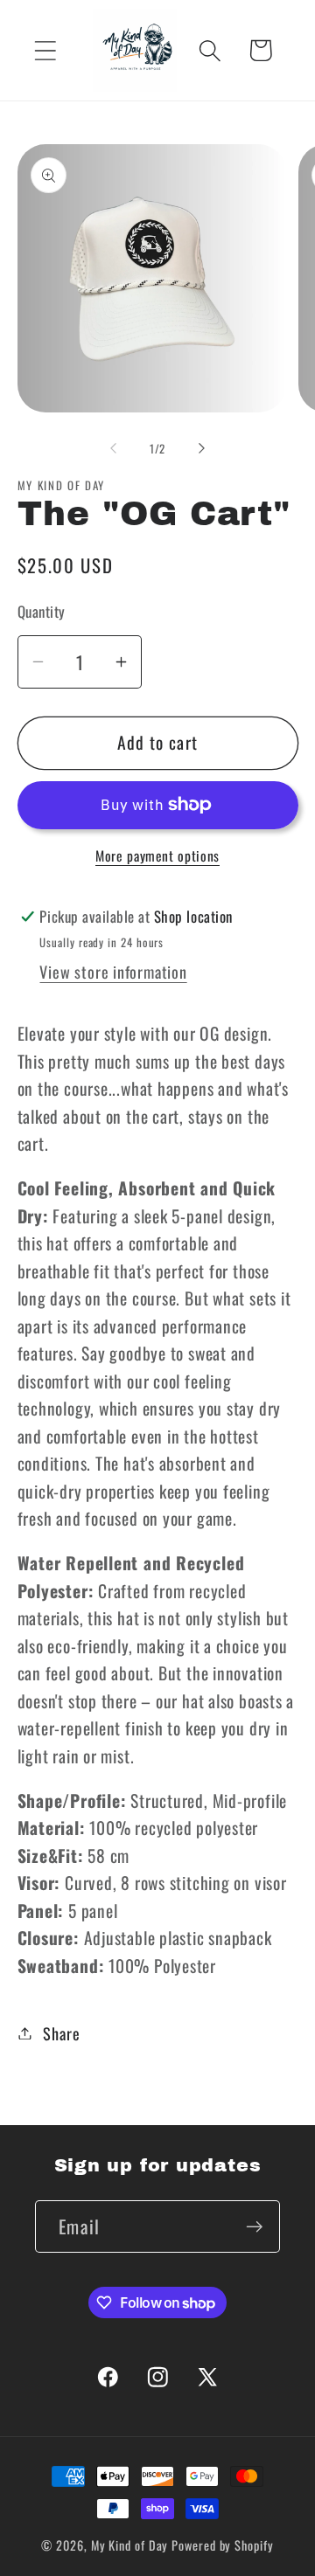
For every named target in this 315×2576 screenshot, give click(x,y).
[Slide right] (202, 448)
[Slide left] (113, 448)
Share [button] (61, 2033)
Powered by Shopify (222, 2545)
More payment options (157, 856)
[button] (45, 50)
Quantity (42, 611)
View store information (113, 971)
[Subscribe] (254, 2227)
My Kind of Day (130, 2545)
